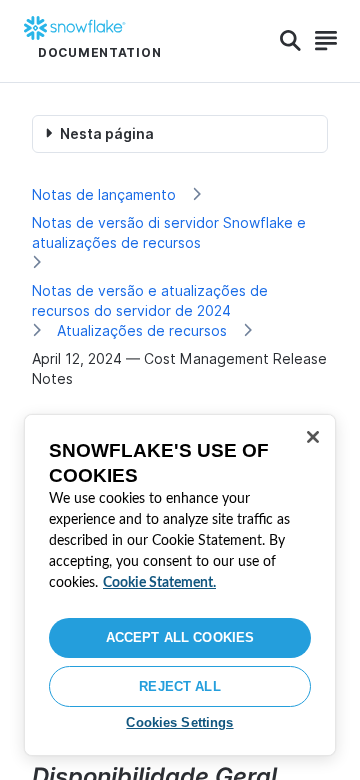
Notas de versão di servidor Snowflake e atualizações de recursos (169, 232)
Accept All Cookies (180, 637)
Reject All (179, 686)
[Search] (290, 41)
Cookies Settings (179, 722)
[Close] (313, 437)
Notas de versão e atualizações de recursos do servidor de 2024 (150, 300)
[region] (180, 585)
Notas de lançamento (104, 194)
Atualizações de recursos (142, 330)
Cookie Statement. (159, 583)
